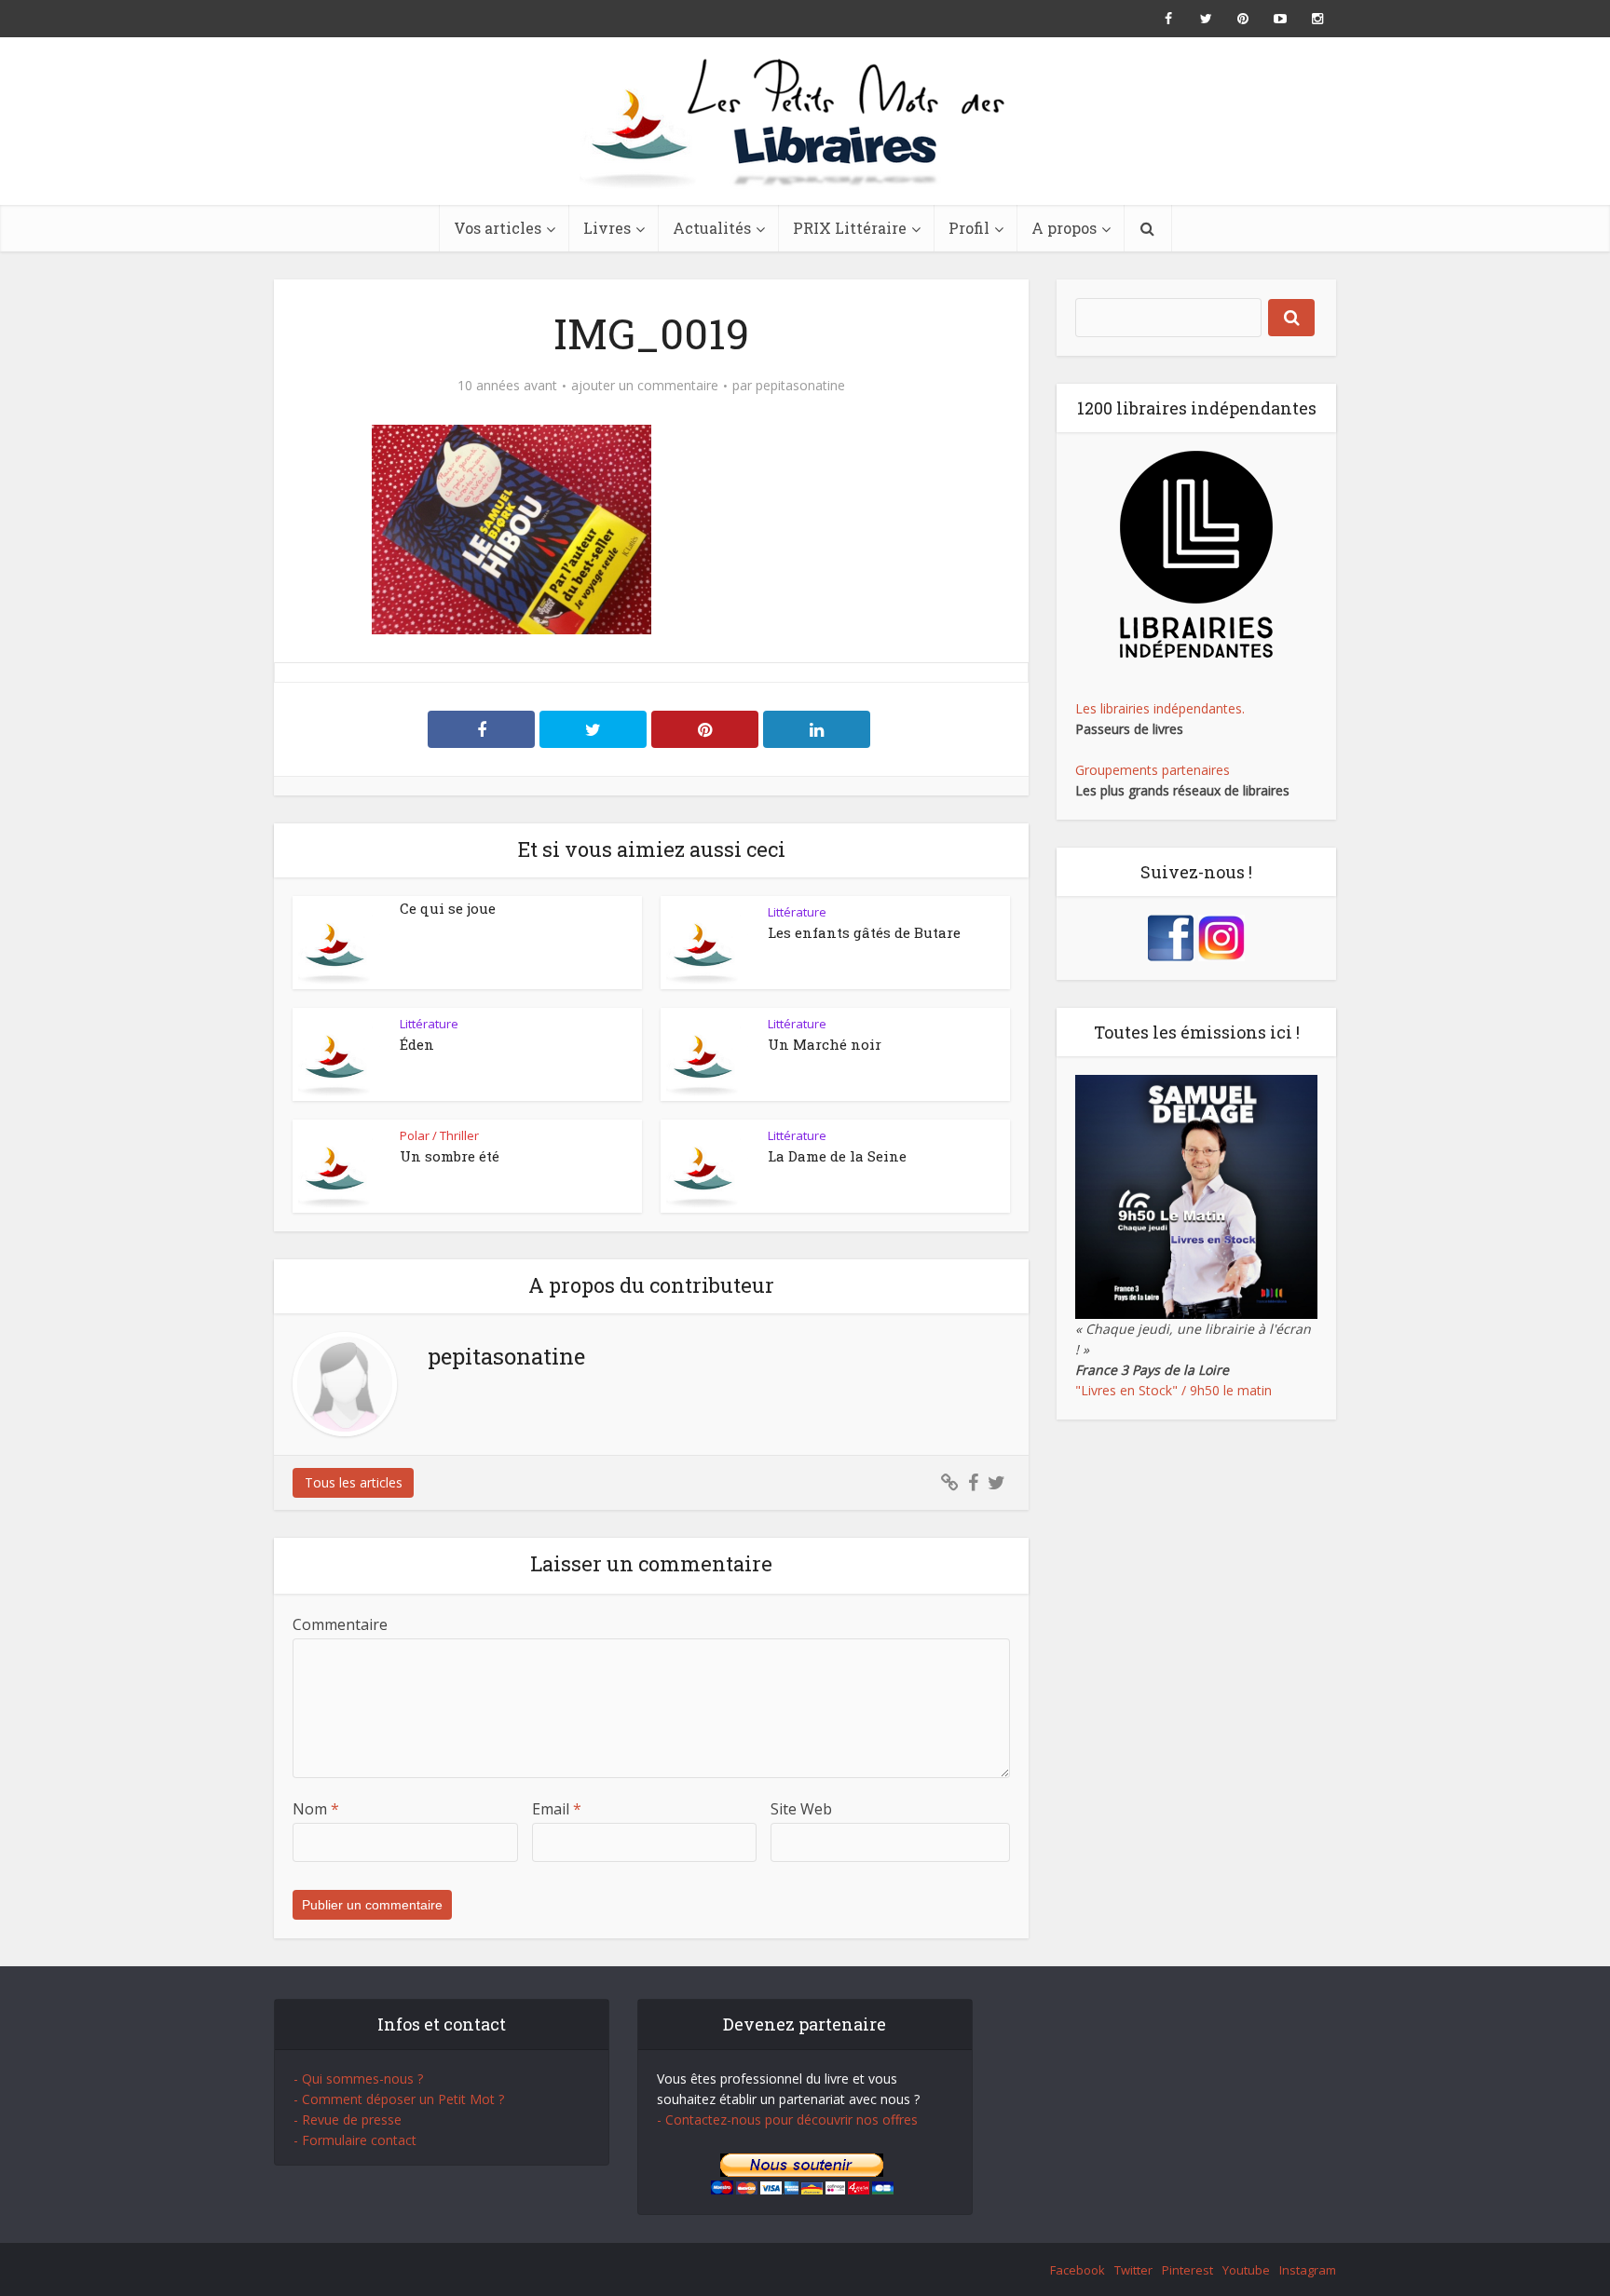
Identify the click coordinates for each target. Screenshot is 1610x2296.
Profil (969, 228)
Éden (417, 1044)
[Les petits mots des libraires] (805, 121)
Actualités (712, 228)
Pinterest (1187, 2270)
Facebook (1078, 2270)
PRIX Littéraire (850, 228)
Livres (607, 228)
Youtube (1246, 2270)
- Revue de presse (348, 2119)
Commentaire (340, 1624)
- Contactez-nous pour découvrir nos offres (787, 2119)
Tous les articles (354, 1482)
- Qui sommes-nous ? (358, 2079)
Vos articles (498, 228)
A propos (1064, 228)
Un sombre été (450, 1156)
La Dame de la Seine (837, 1156)
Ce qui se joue (448, 908)
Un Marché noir (825, 1044)
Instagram (1308, 2270)
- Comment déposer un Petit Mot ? (399, 2099)
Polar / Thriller (439, 1135)
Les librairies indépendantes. (1160, 708)
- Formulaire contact (355, 2140)
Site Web (801, 1809)
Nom (316, 1809)
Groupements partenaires (1153, 770)
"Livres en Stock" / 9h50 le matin (1173, 1390)
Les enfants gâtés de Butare (864, 932)
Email (557, 1809)
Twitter (1133, 2270)
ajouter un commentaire (645, 386)
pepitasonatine (800, 386)
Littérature (797, 912)
